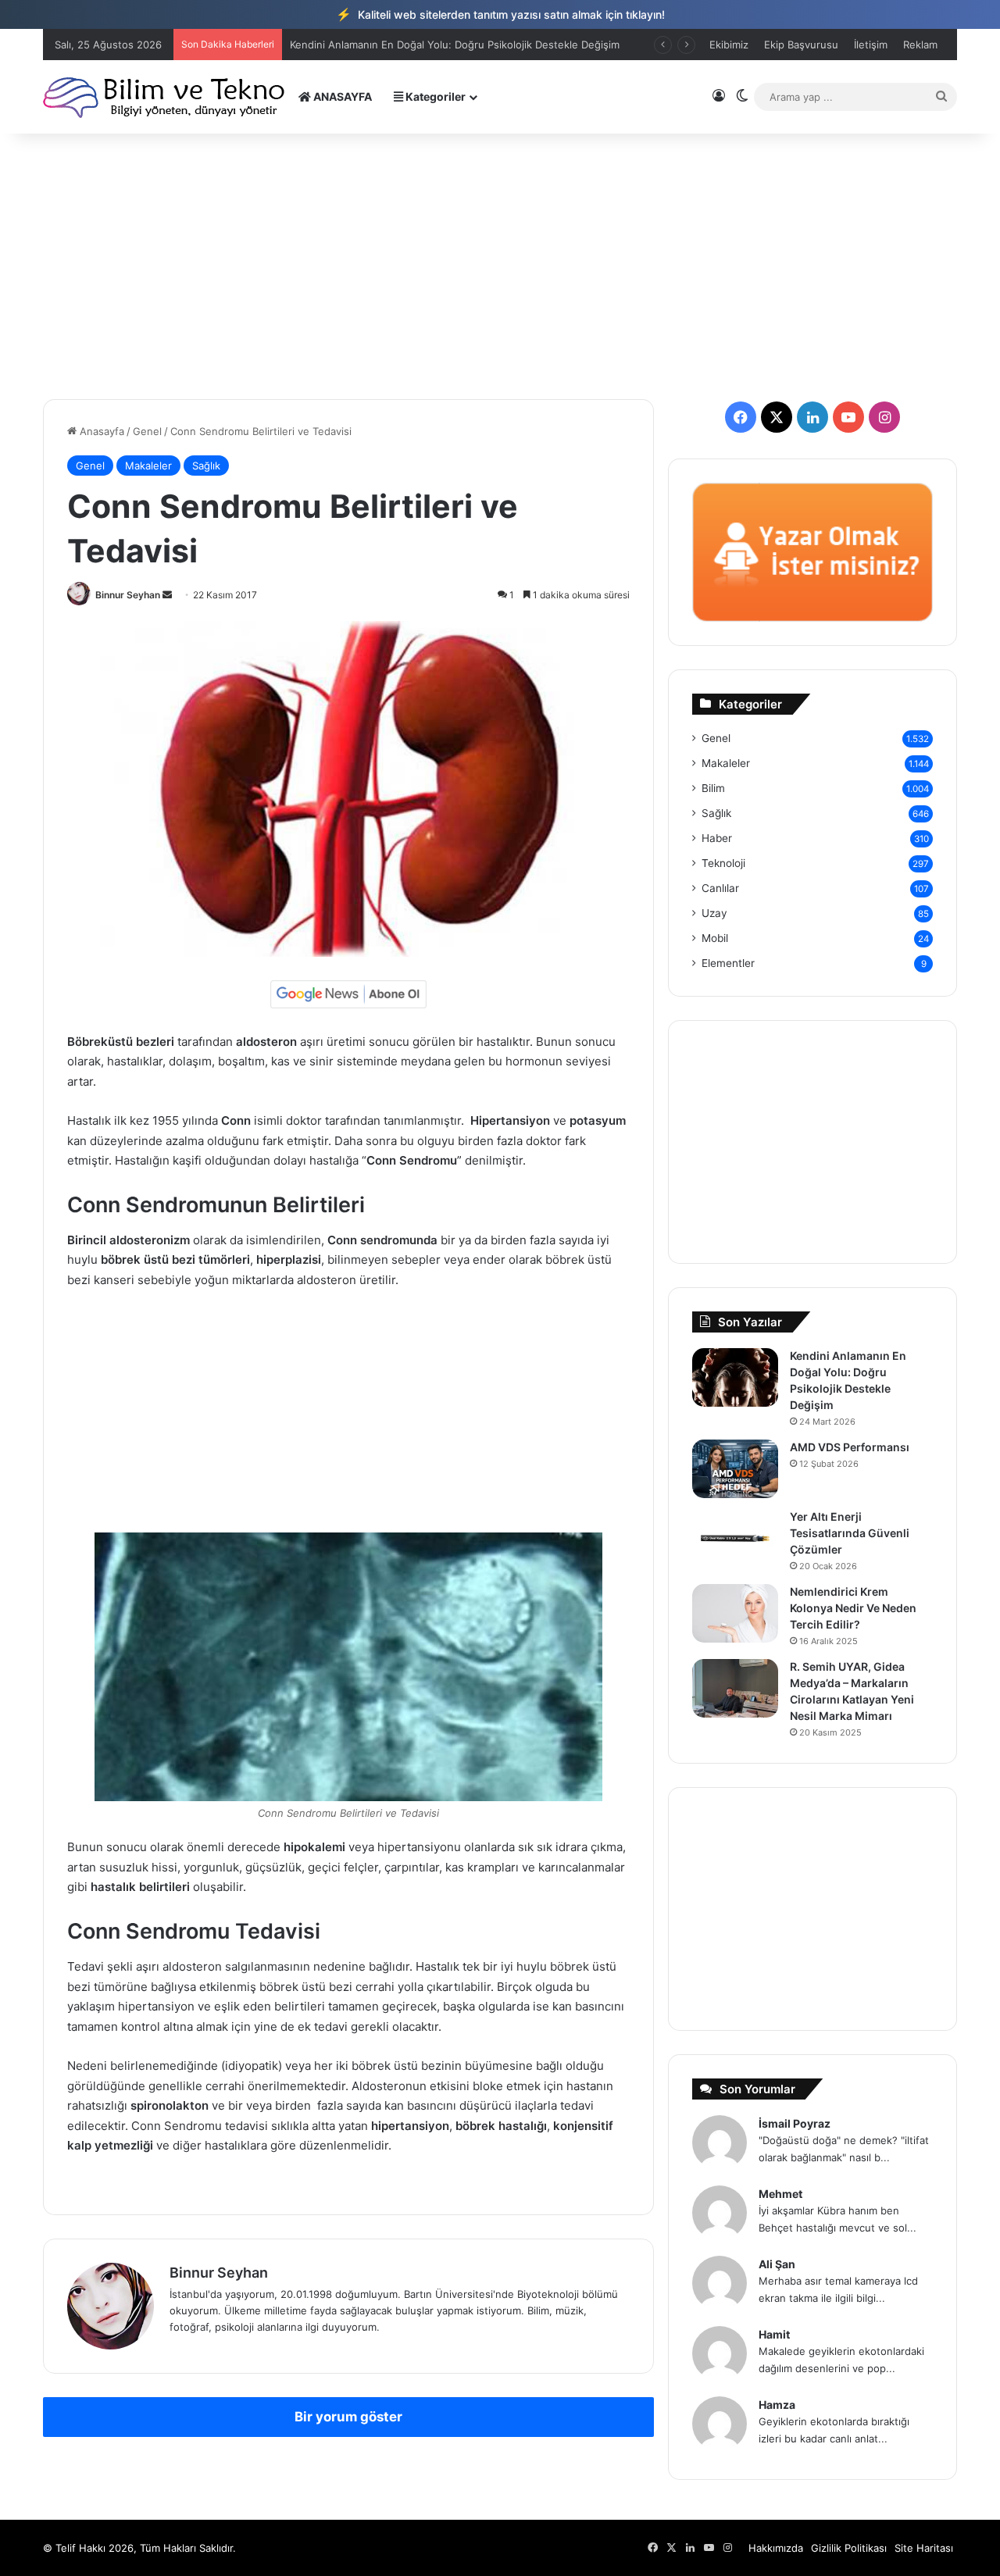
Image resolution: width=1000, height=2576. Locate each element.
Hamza (777, 2405)
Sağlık (206, 466)
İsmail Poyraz (795, 2123)
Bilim (713, 788)
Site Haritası (924, 2548)
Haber (717, 838)
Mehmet (780, 2194)
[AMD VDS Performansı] (735, 1469)
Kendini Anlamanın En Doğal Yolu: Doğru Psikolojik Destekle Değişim (455, 45)
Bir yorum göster (348, 2417)
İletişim (871, 45)
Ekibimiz (729, 45)
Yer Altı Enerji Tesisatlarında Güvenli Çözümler (850, 1533)
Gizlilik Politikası (849, 2548)
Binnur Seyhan (128, 595)
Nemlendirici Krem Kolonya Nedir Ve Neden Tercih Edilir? (853, 1608)
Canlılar (720, 888)
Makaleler (148, 466)
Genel (147, 431)
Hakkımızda (776, 2548)
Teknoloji (723, 863)
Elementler (728, 963)
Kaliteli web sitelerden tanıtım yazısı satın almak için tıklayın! (500, 14)
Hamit (774, 2334)
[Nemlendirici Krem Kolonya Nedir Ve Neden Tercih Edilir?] (735, 1613)
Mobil (715, 938)
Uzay (714, 913)
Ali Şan (777, 2264)
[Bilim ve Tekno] (165, 96)
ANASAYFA (341, 96)
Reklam (920, 45)
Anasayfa (100, 431)
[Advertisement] (500, 266)
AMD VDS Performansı (850, 1447)
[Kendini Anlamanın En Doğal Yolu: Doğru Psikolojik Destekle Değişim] (735, 1377)
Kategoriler (434, 96)
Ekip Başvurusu (801, 45)
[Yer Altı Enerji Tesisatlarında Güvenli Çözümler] (735, 1538)
